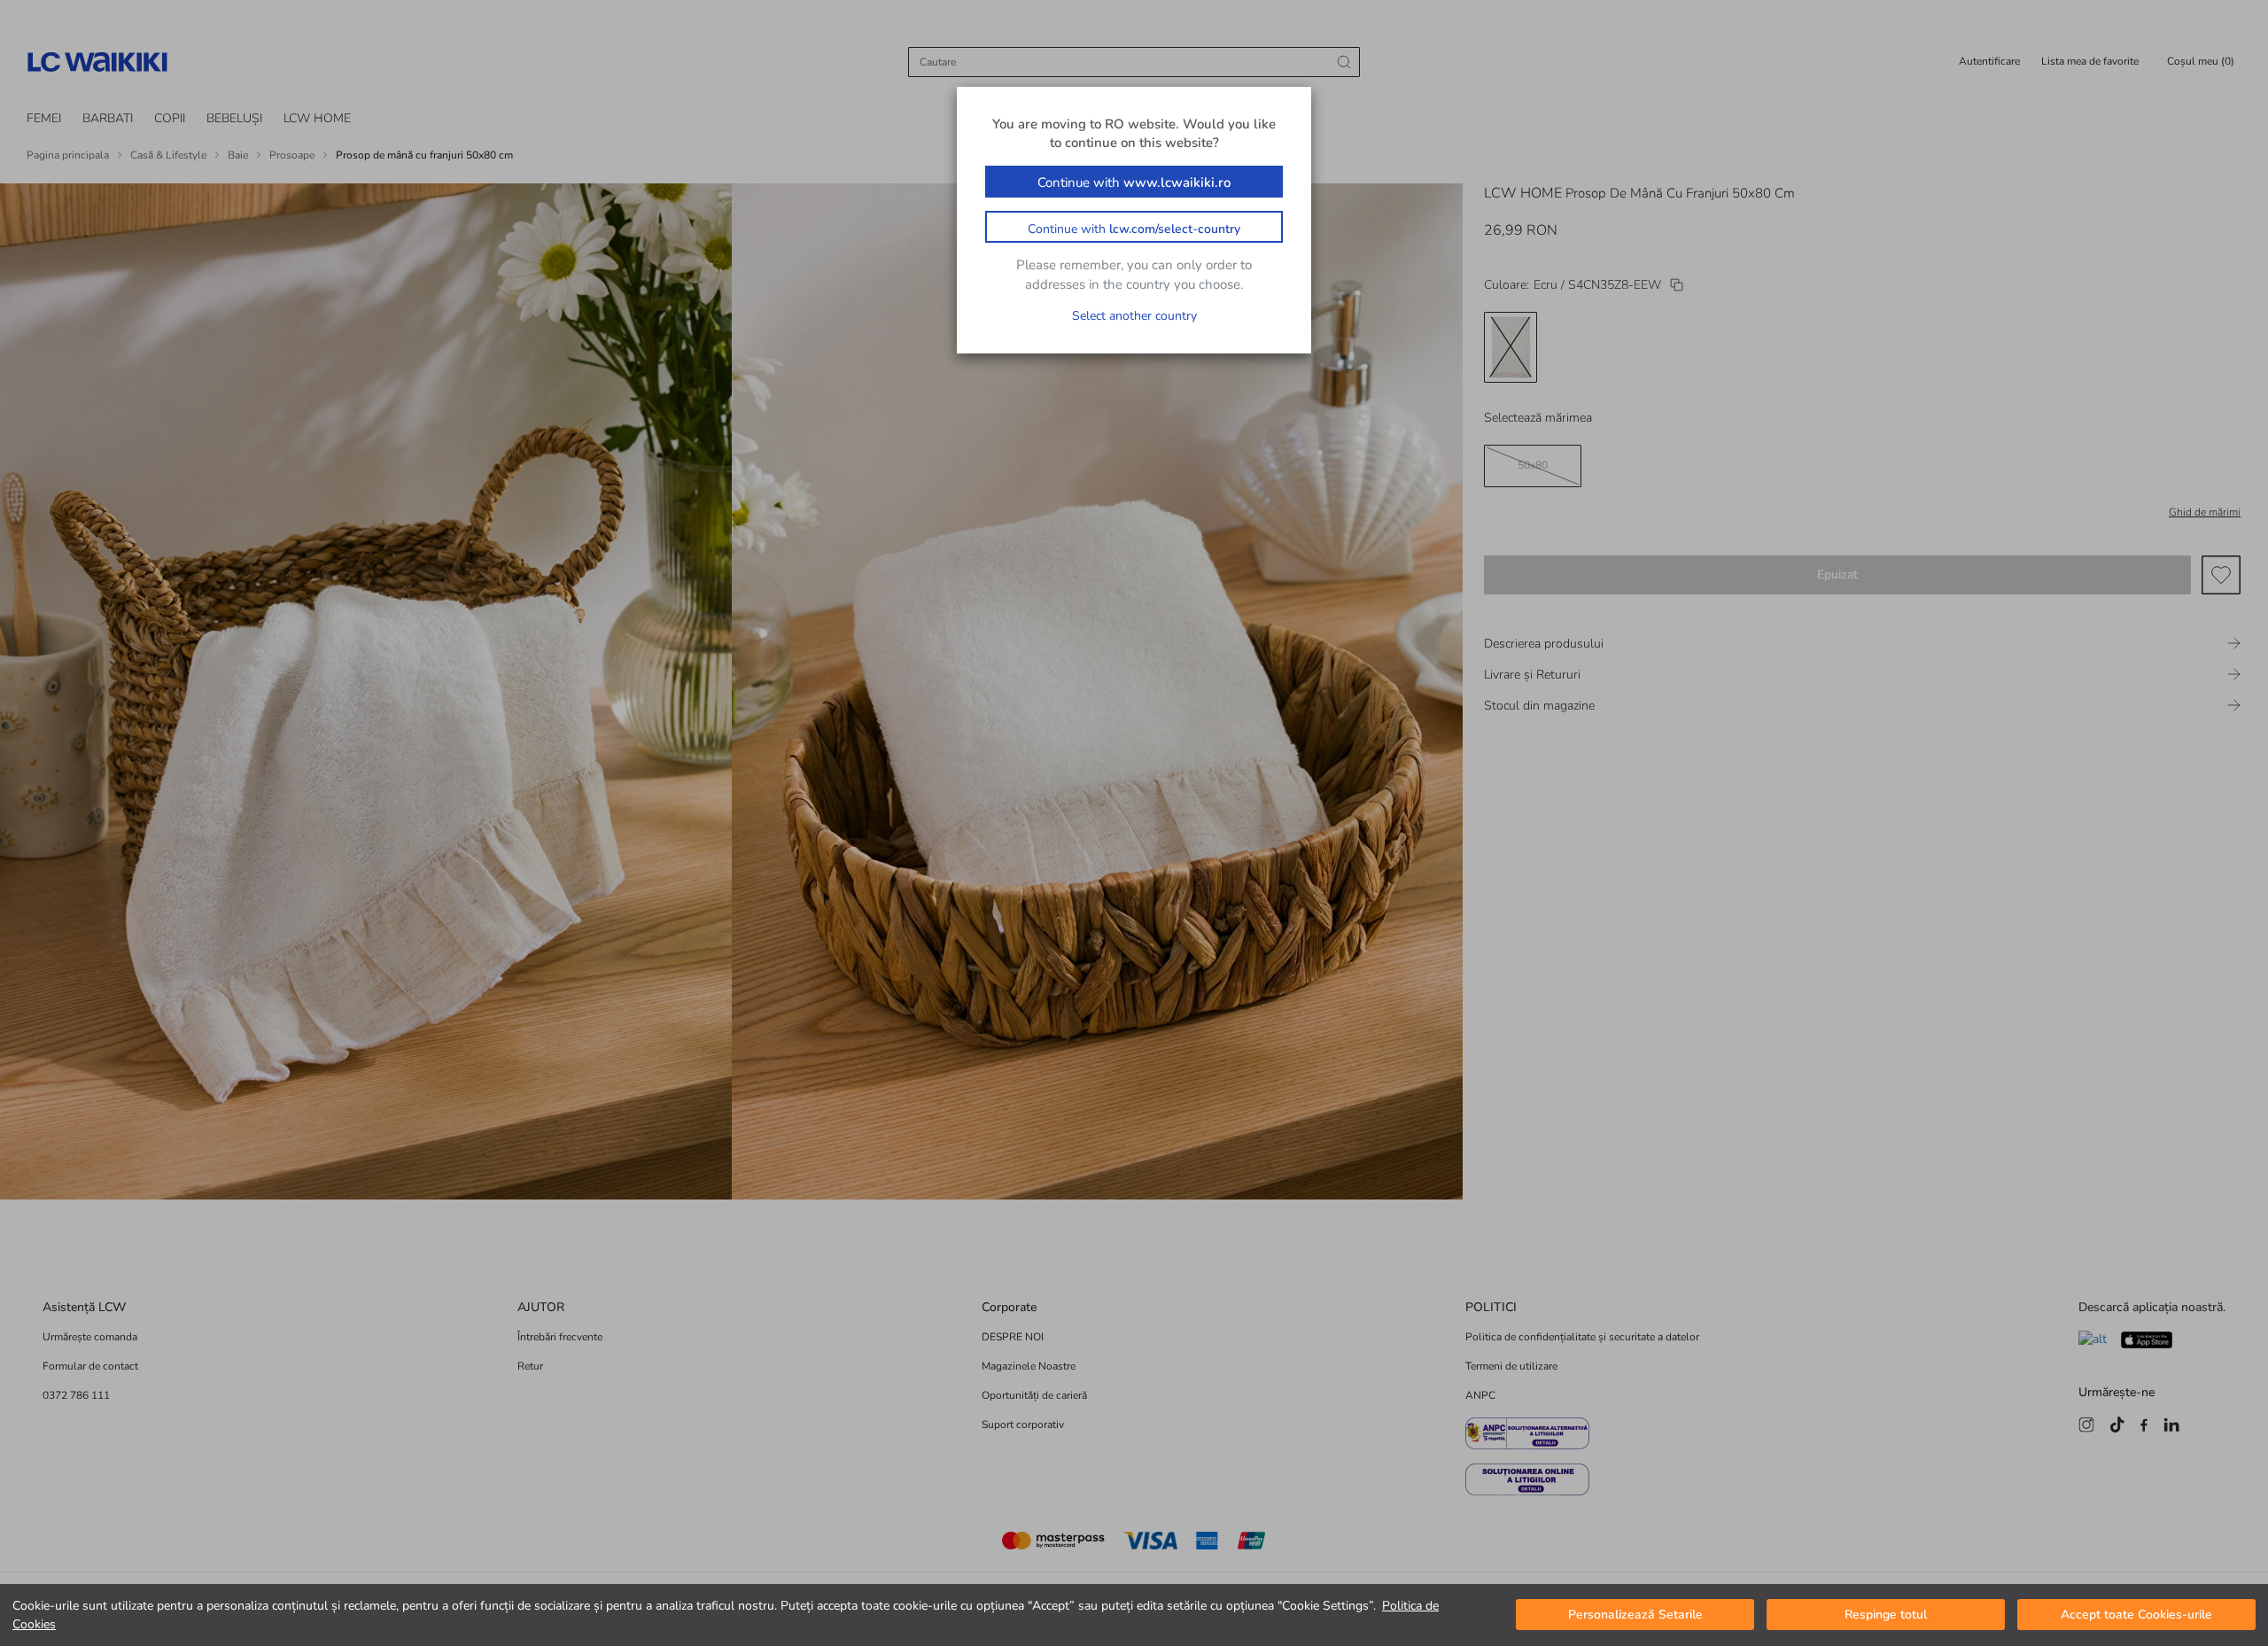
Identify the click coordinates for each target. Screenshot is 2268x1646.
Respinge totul (1886, 1615)
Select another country (1134, 316)
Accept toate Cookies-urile (2136, 1615)
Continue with (1134, 182)
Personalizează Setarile (1635, 1615)
